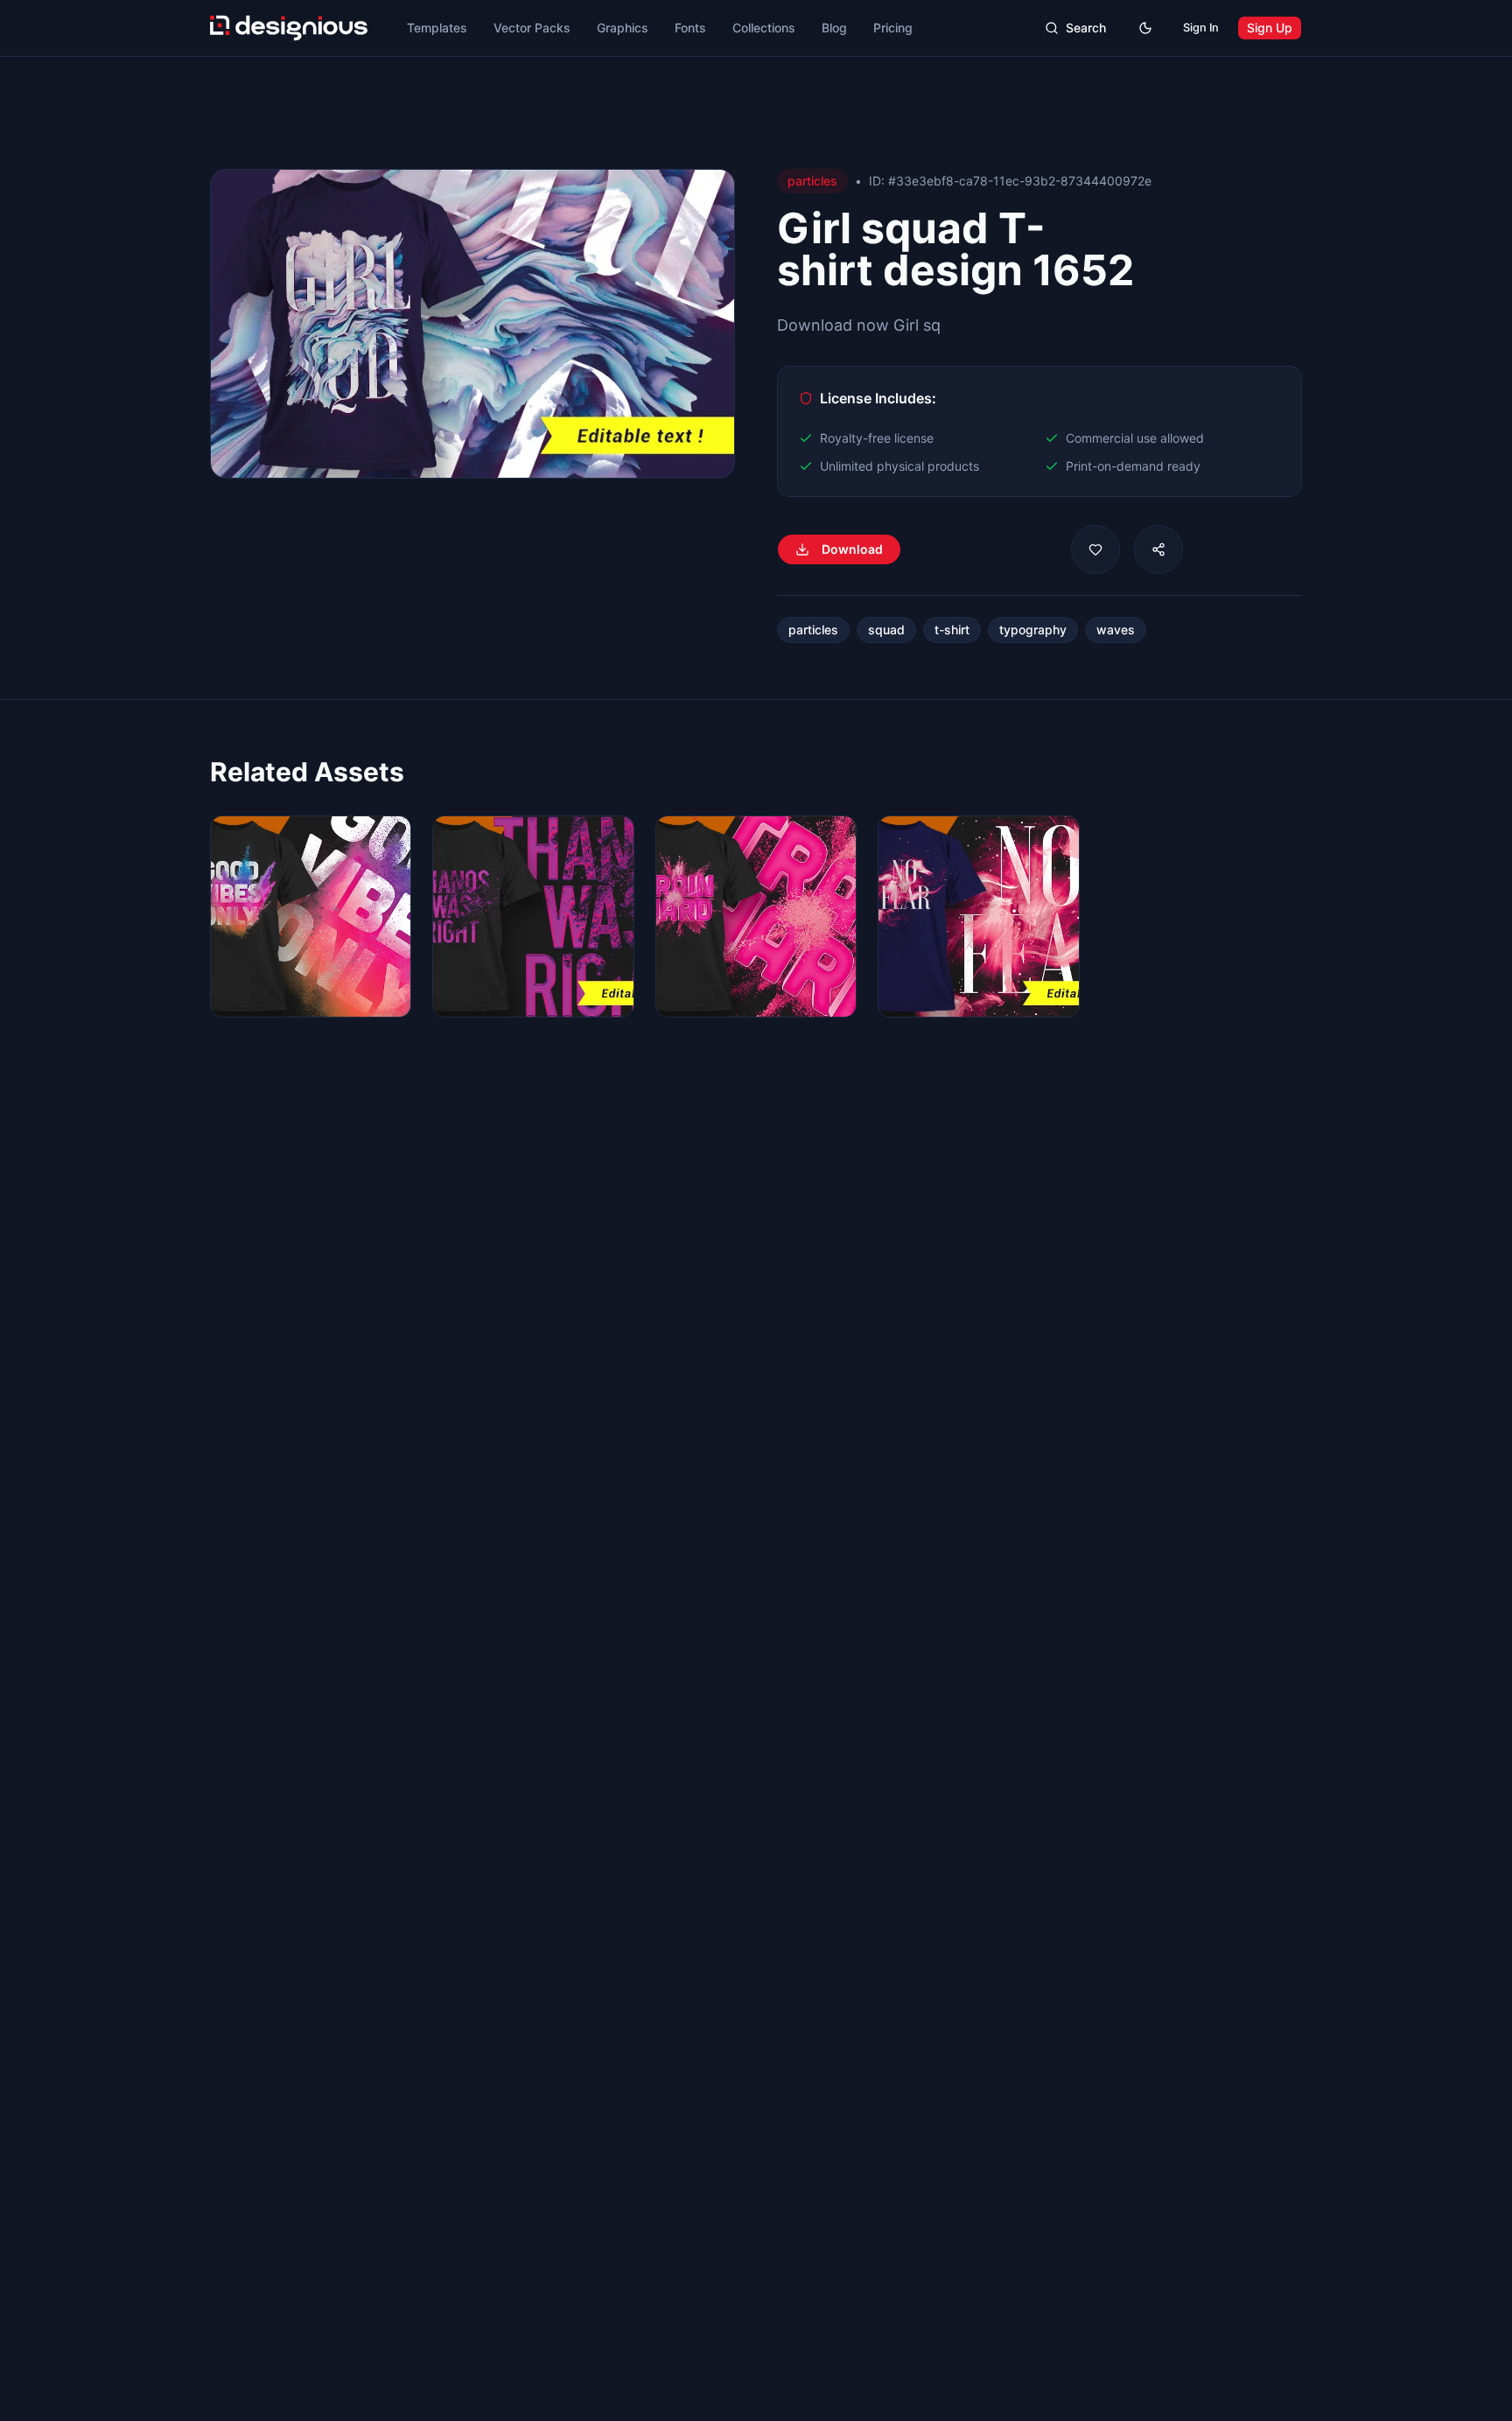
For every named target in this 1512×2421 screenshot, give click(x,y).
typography (1033, 630)
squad (886, 630)
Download (852, 549)
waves (1116, 630)
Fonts (690, 28)
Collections (764, 28)
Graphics (623, 28)
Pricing (893, 28)
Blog (834, 28)
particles (813, 630)
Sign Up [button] (1270, 28)
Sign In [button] (1201, 28)
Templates (437, 28)
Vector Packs (532, 28)
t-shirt (952, 630)
